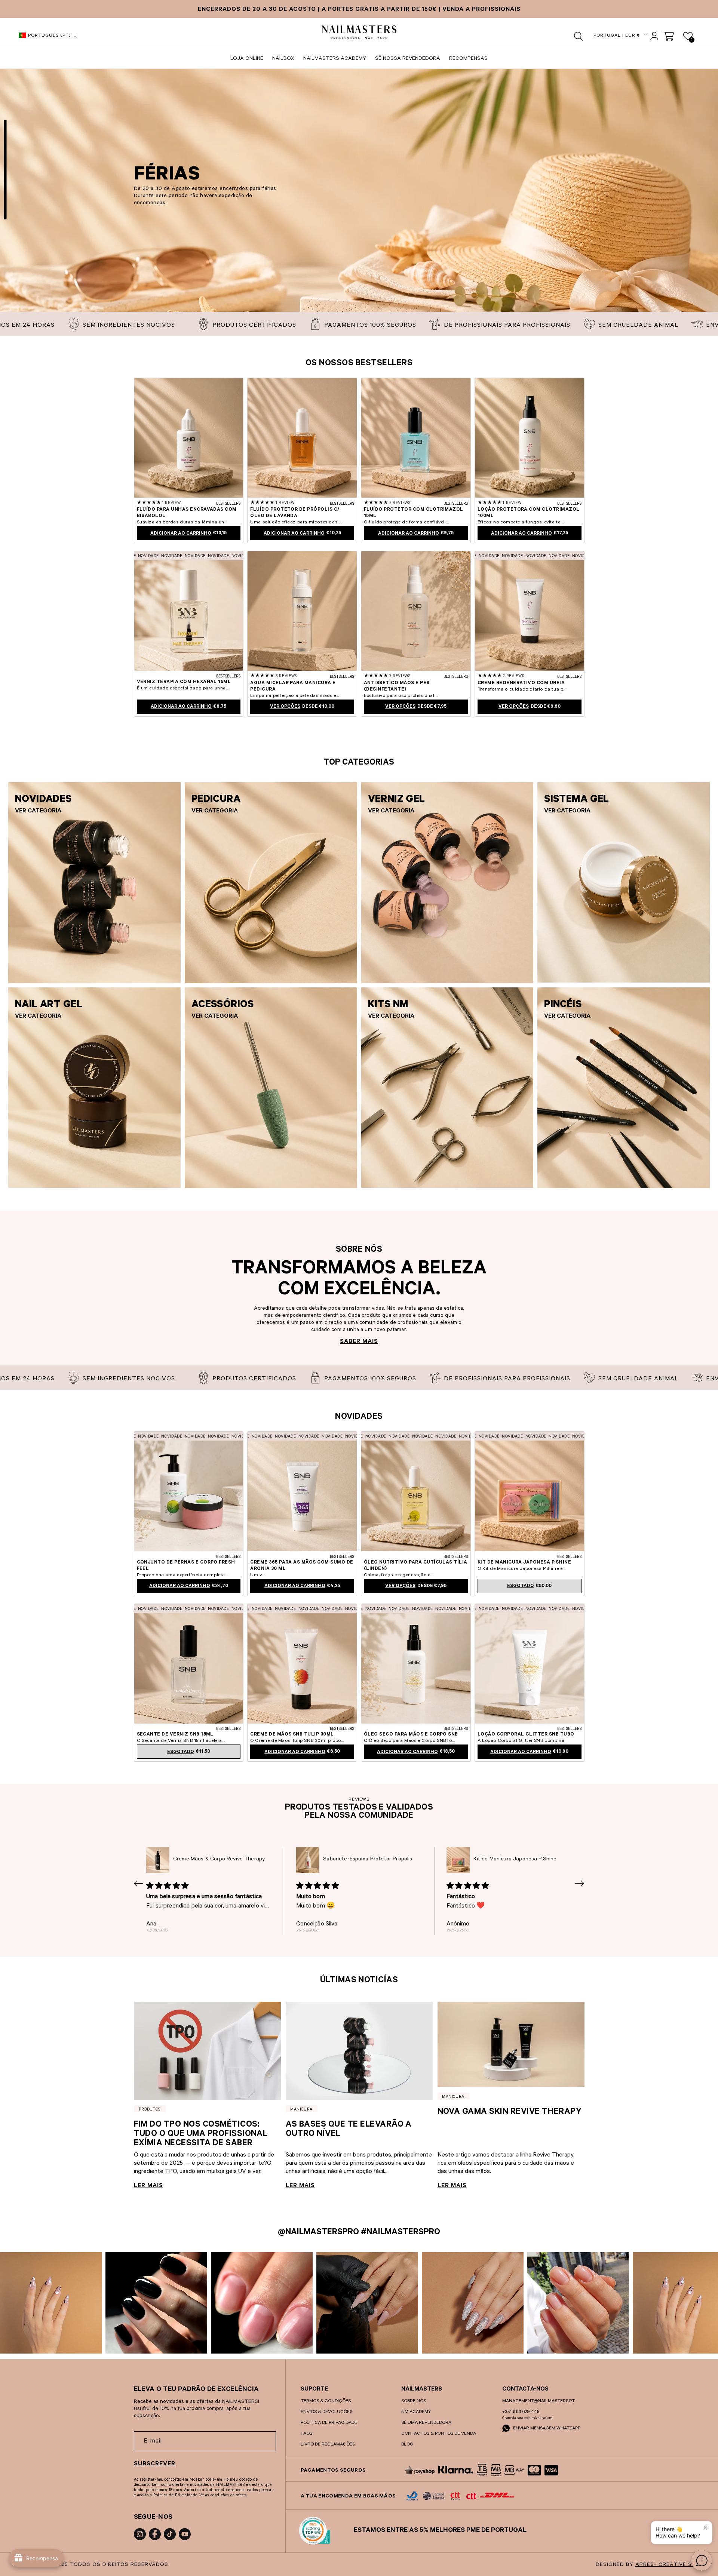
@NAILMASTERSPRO (318, 2233)
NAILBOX (283, 59)
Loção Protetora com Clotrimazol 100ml (529, 513)
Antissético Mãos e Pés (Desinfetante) (397, 687)
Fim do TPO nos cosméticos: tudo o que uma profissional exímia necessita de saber (201, 2135)
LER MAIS (148, 2186)
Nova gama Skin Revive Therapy (510, 2113)
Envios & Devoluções (326, 2412)
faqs (306, 2434)
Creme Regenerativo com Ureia (521, 683)
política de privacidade (329, 2423)
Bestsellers (228, 504)
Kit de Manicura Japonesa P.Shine (524, 1563)
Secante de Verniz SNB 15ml (175, 1735)
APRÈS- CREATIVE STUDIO (673, 2565)
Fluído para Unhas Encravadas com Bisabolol (187, 513)
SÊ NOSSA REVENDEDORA (408, 59)
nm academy (416, 2412)
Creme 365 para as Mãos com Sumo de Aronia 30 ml (302, 1566)
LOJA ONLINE (247, 59)
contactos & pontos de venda (439, 2434)
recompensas (468, 59)
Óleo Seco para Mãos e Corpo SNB (411, 1735)
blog (407, 2445)
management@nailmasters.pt (538, 2401)
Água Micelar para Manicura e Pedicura (293, 687)
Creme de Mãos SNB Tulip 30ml (292, 1735)
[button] (579, 36)
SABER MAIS (359, 1342)
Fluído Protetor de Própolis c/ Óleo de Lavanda (295, 513)
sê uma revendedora (426, 2423)
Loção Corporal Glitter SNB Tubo (526, 1735)
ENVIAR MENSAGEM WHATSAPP (546, 2429)
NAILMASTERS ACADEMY (335, 59)
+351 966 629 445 (521, 2412)
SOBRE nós (414, 2401)
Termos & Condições (326, 2401)
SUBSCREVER (155, 2464)
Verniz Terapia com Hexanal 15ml (184, 682)
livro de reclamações (328, 2445)
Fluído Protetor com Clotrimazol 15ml (414, 513)
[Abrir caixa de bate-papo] (702, 2560)
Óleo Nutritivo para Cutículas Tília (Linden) (416, 1566)
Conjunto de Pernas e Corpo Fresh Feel (186, 1566)
